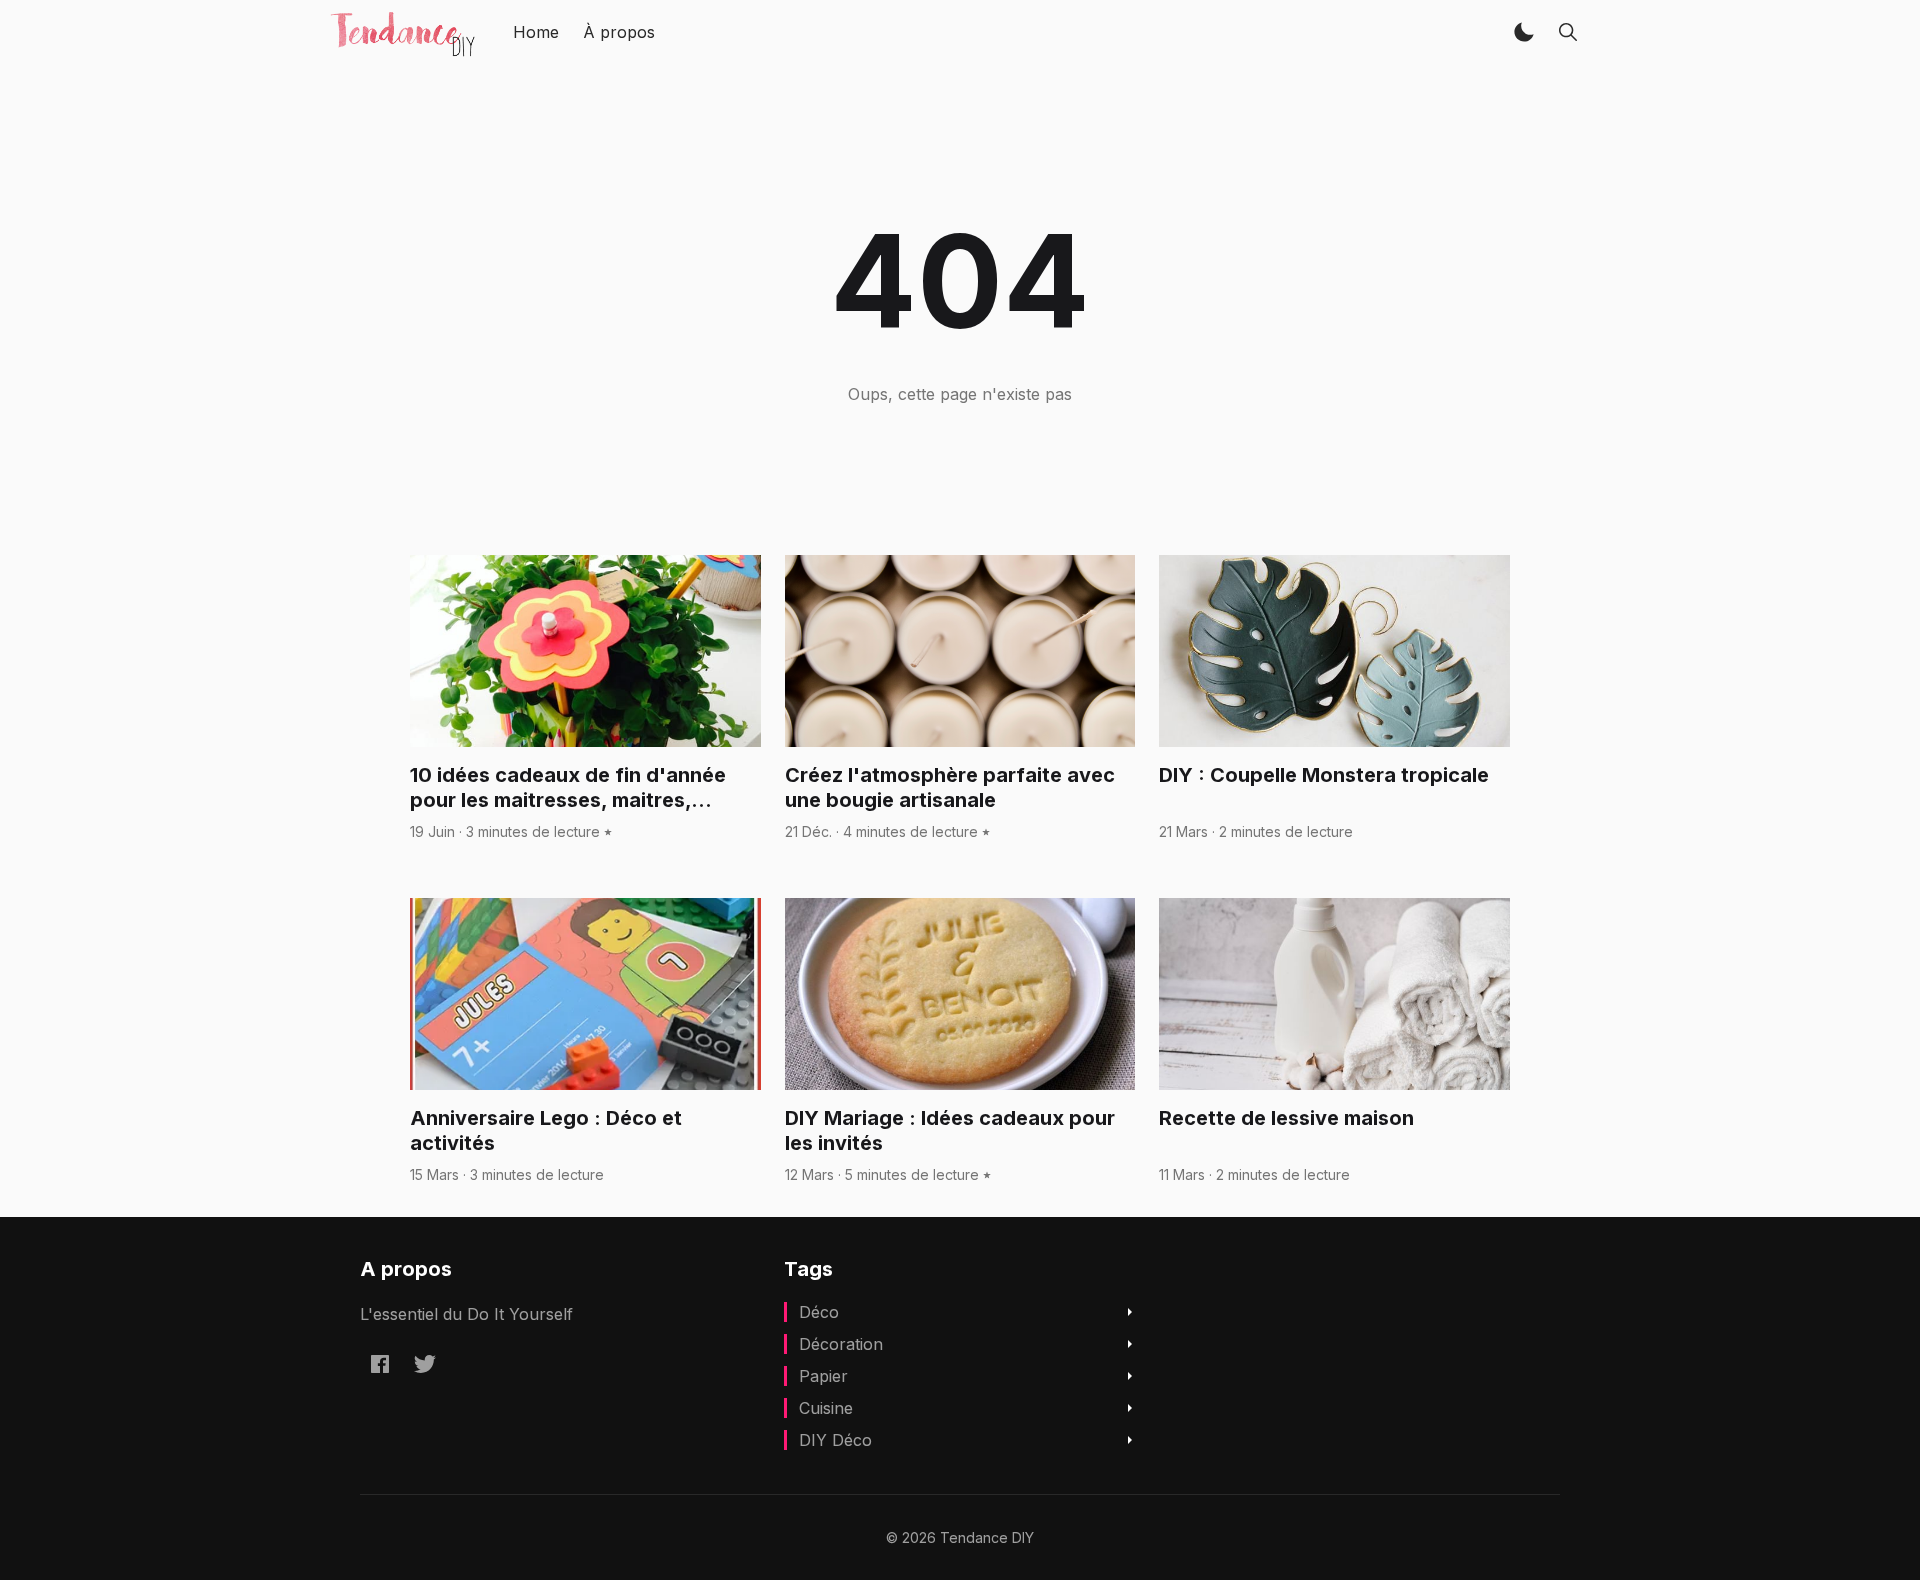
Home (536, 32)
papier (823, 1376)
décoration (841, 1344)
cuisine (826, 1408)
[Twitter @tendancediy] (425, 1363)
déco (819, 1312)
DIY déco (835, 1440)
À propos (619, 32)
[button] (1524, 32)
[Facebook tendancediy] (380, 1363)
